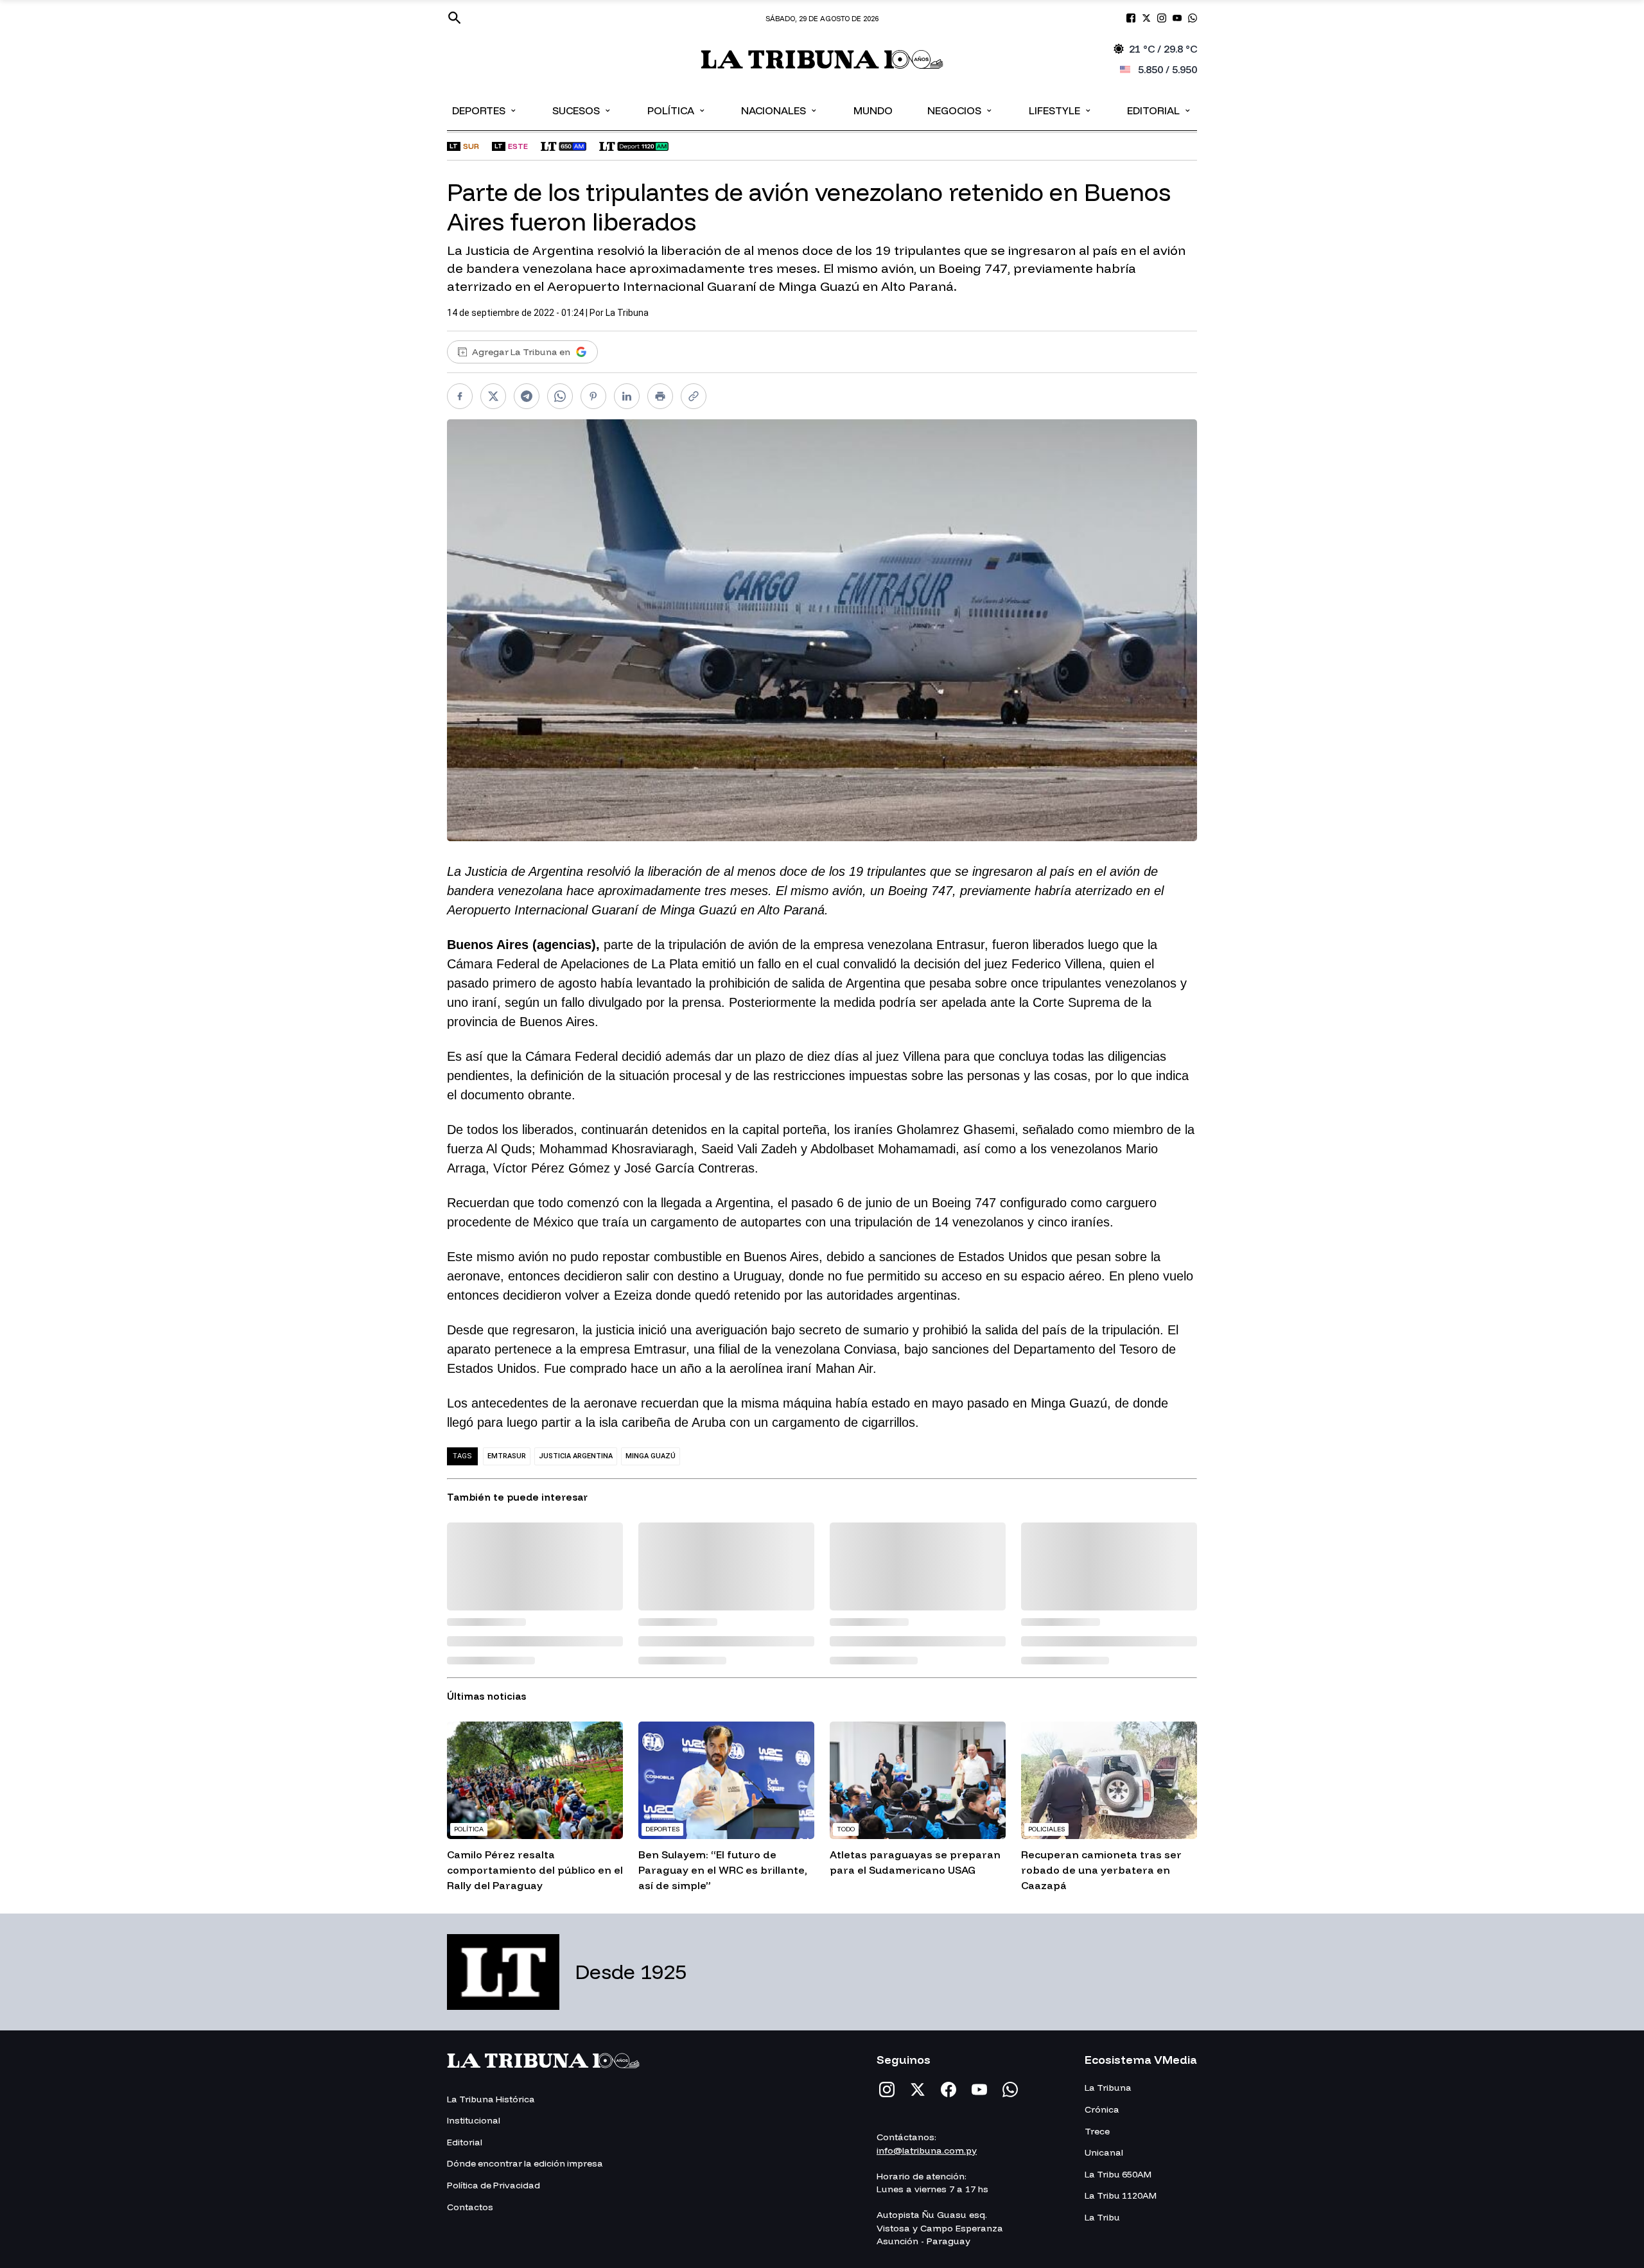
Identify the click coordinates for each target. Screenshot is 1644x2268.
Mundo (873, 110)
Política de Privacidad (494, 2185)
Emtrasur (507, 1456)
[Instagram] (887, 2089)
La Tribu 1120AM (1121, 2195)
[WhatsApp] (1010, 2089)
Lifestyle (1061, 110)
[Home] (822, 59)
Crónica (1102, 2109)
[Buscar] (455, 18)
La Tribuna (627, 313)
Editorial (1159, 110)
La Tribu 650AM (1118, 2174)
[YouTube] (979, 2089)
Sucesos (582, 110)
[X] (918, 2089)
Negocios (960, 110)
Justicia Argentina (576, 1456)
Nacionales (780, 110)
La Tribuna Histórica (491, 2099)
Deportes (485, 110)
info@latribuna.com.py (927, 2150)
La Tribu (1102, 2217)
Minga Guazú (651, 1456)
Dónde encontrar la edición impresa (525, 2163)
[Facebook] (949, 2089)
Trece (1097, 2131)
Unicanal (1104, 2152)
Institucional (474, 2120)
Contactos (470, 2207)
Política (677, 110)
